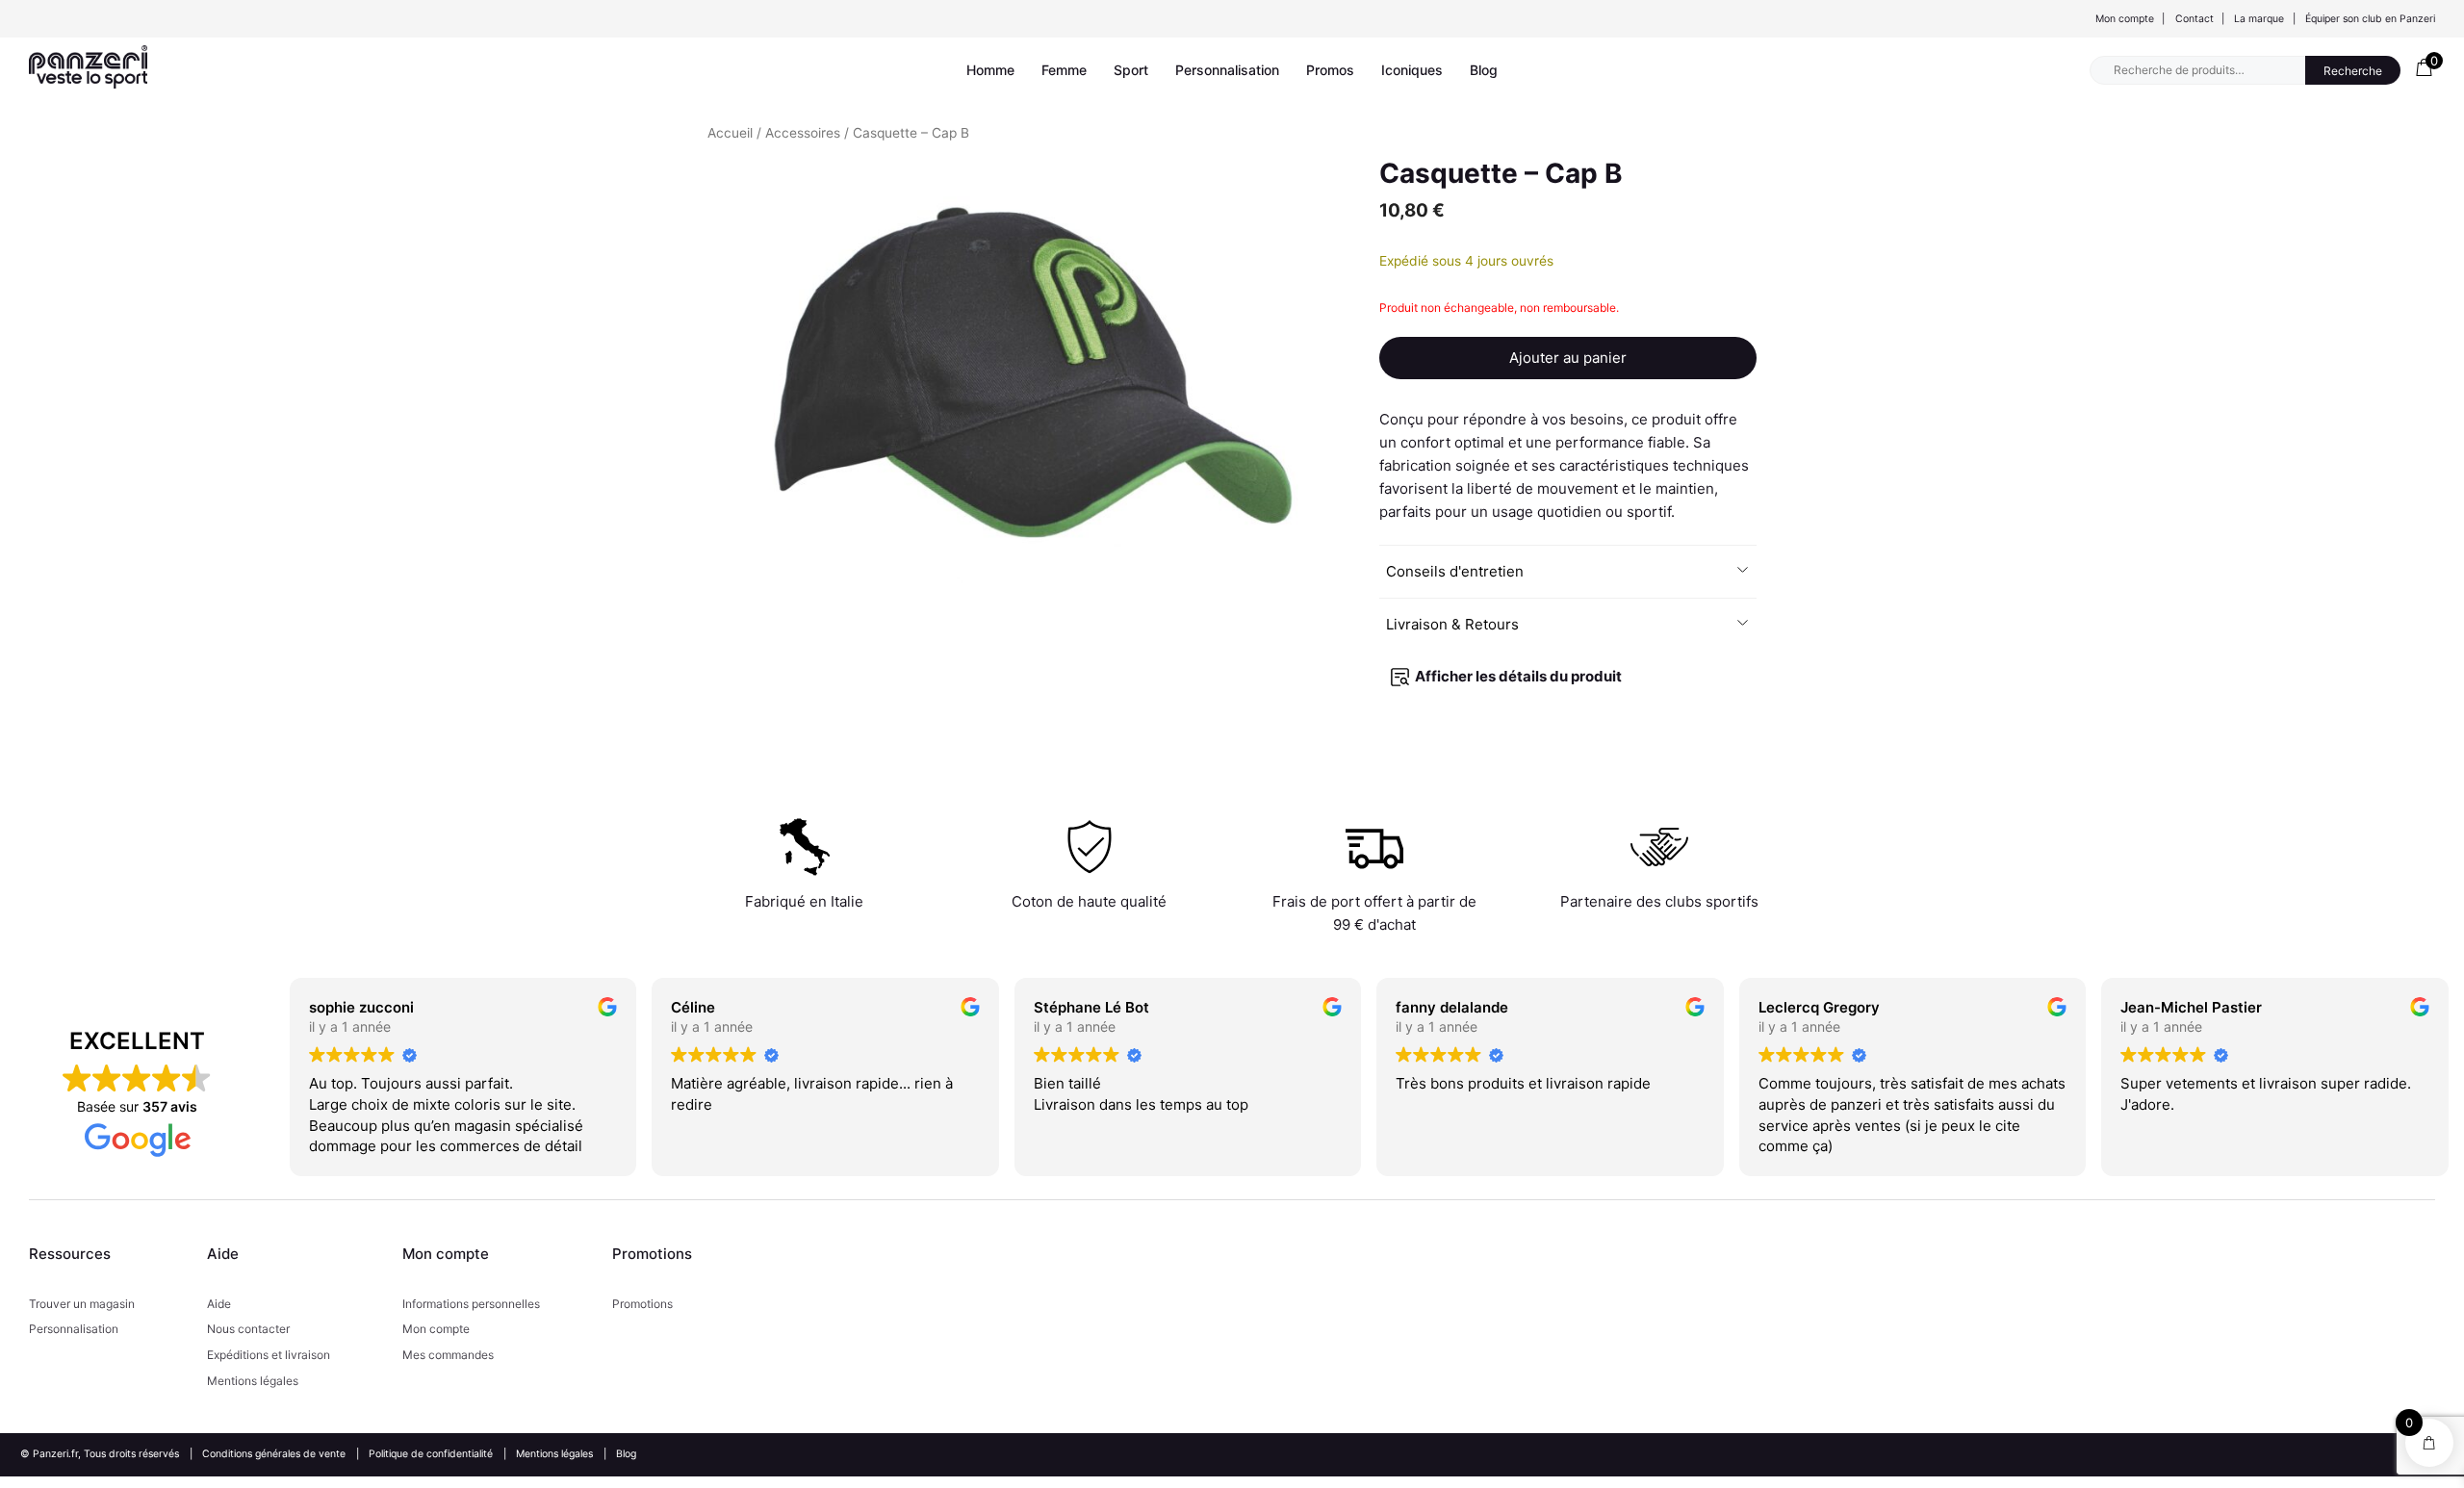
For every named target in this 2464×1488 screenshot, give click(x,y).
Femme (1064, 70)
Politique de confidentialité (431, 1454)
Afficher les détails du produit (1518, 676)
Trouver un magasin (82, 1304)
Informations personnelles (471, 1304)
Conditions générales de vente (274, 1454)
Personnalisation (1227, 70)
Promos (1330, 70)
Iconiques (1412, 70)
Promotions (642, 1304)
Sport (1131, 70)
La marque (2259, 19)
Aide (219, 1304)
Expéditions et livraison (269, 1355)
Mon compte (2125, 19)
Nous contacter (248, 1329)
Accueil (730, 133)
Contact (2194, 19)
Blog (1484, 70)
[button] (1567, 572)
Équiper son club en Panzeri (2370, 19)
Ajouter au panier (1568, 358)
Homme (990, 70)
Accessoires (803, 133)
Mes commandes (448, 1355)
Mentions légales (253, 1381)
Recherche (2353, 71)
